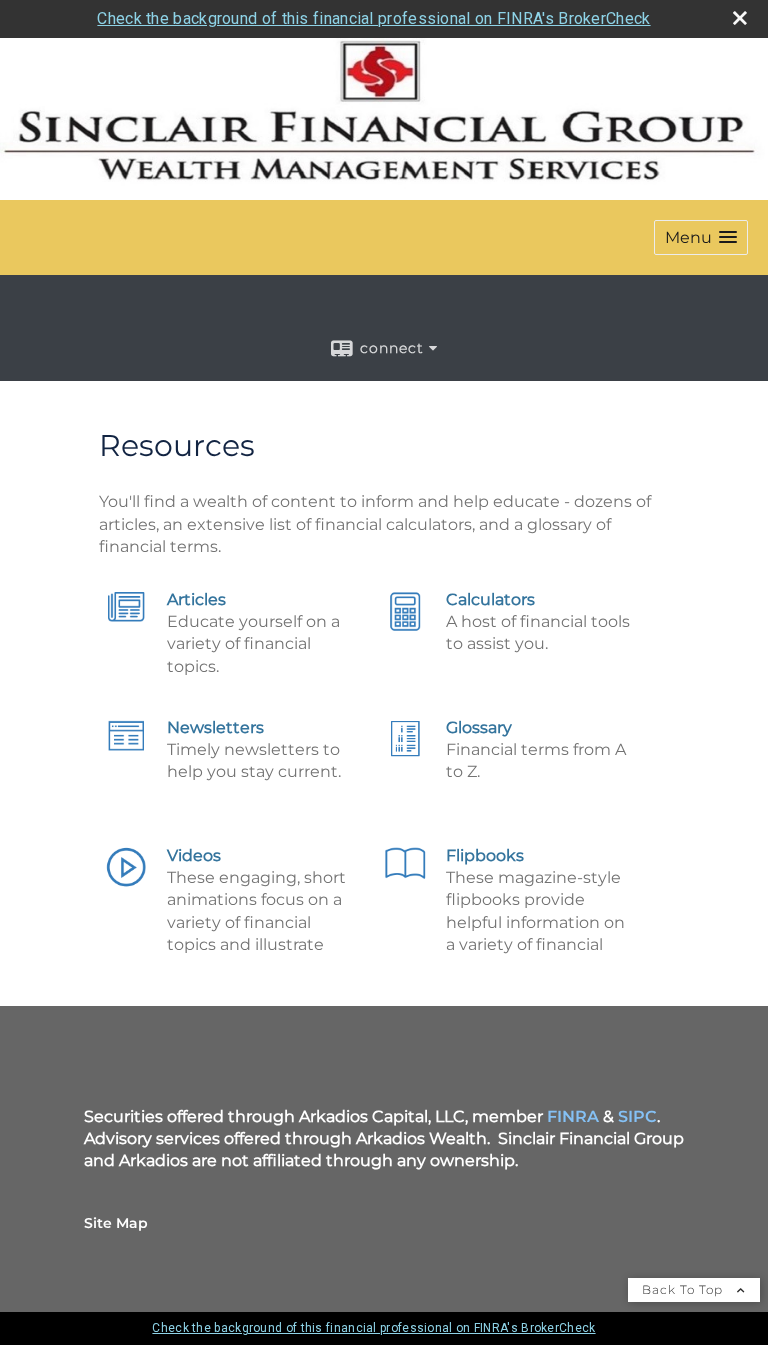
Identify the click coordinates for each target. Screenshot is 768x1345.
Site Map (116, 1223)
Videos (194, 855)
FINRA (573, 1116)
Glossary (479, 727)
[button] (701, 237)
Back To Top (684, 1289)
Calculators (490, 599)
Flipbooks (485, 855)
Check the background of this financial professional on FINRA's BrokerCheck (373, 18)
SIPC (637, 1116)
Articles (196, 599)
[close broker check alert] (740, 18)
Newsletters (215, 727)
